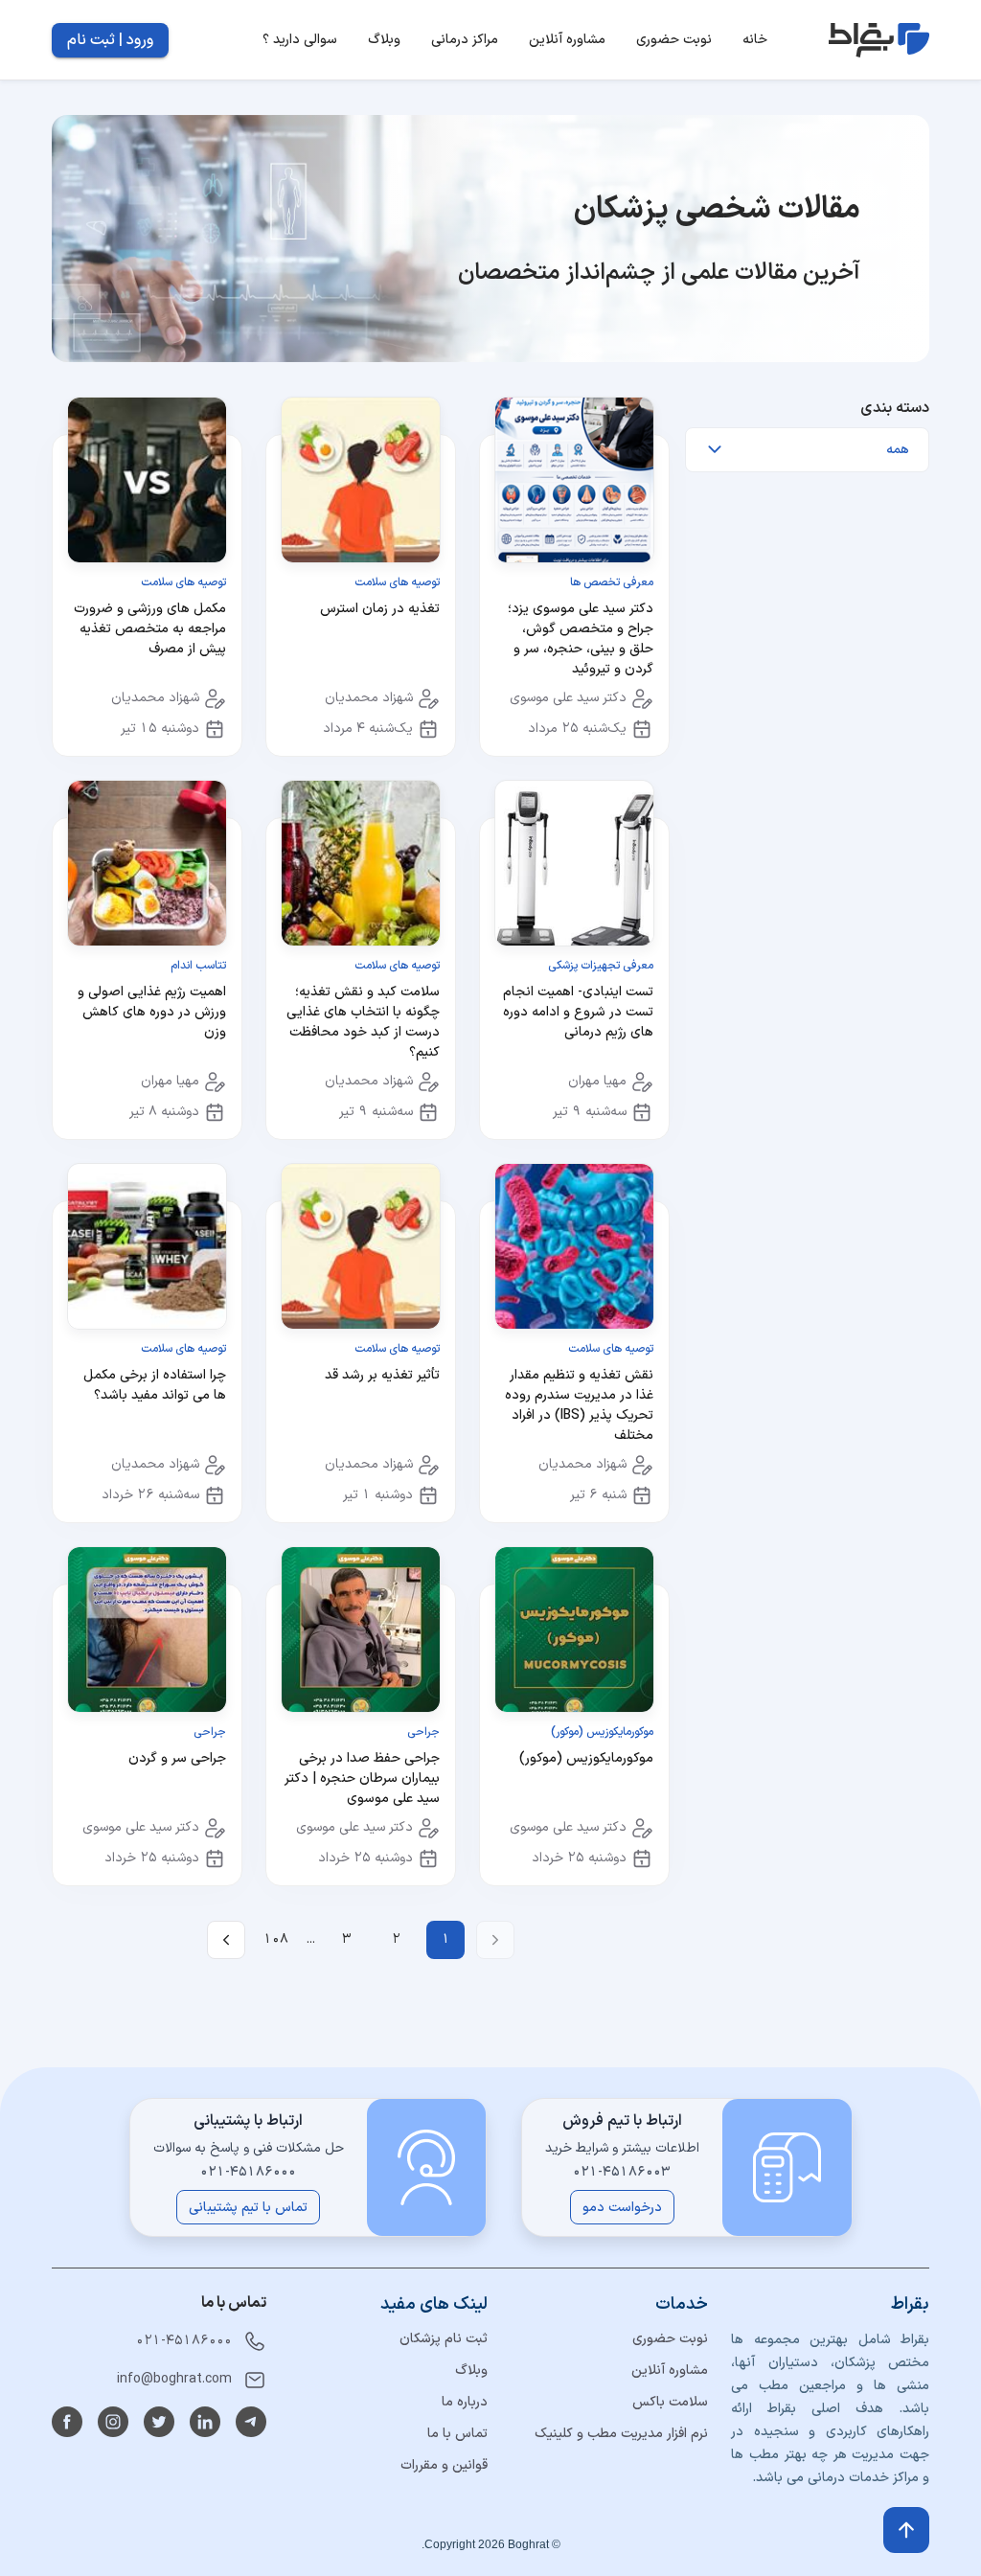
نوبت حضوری (670, 2339)
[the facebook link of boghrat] (67, 2422)
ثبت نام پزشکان (444, 2339)
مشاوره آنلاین (670, 2371)
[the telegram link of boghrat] (251, 2422)
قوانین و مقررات (444, 2465)
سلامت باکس (670, 2402)
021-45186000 (184, 2341)
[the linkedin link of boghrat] (205, 2422)
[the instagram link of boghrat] (113, 2422)
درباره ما (465, 2402)
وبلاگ (471, 2371)
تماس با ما (457, 2434)
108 (276, 1939)
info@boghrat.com (174, 2379)
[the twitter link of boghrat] (159, 2422)
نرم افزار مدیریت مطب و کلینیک (621, 2434)
